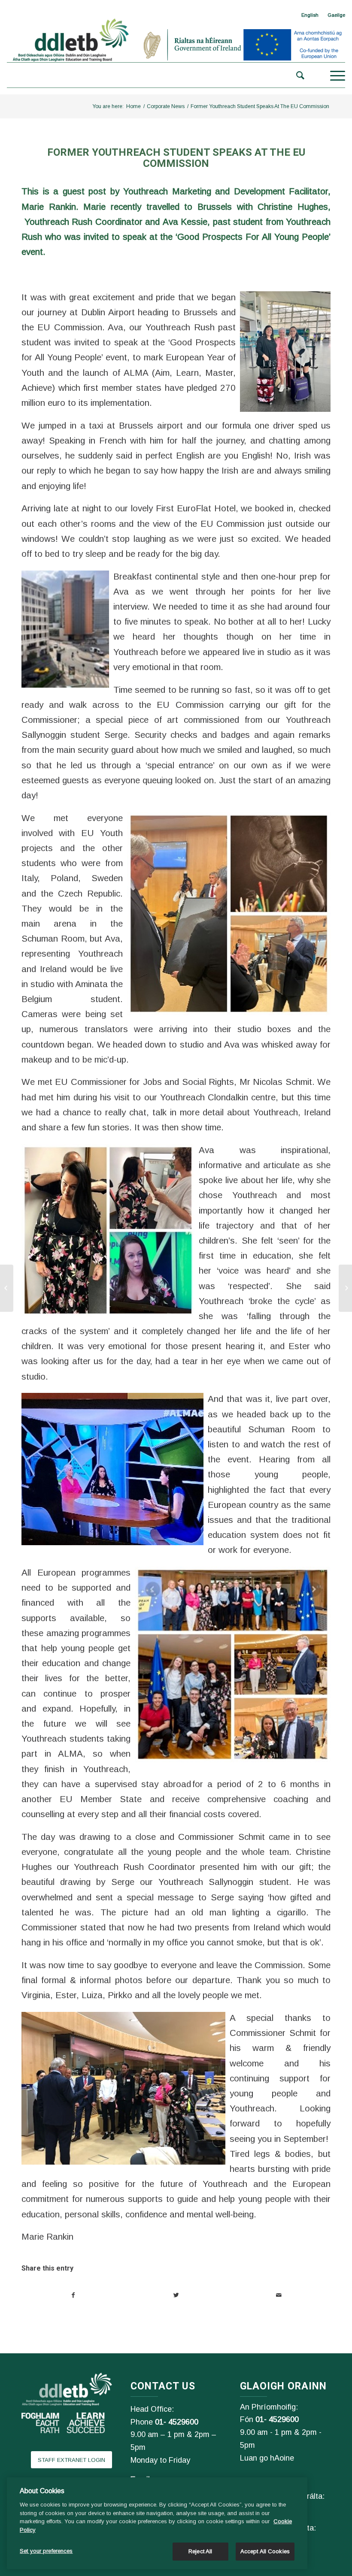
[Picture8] (115, 1468)
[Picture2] (67, 628)
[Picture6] (110, 1229)
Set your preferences (46, 2551)
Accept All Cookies (265, 2551)
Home (134, 106)
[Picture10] (227, 913)
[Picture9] (126, 2087)
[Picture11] (231, 1664)
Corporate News (166, 106)
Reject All (200, 2551)
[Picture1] (283, 351)
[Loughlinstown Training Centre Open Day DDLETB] (345, 1288)
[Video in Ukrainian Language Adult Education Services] (7, 1288)
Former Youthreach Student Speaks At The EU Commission (176, 158)
